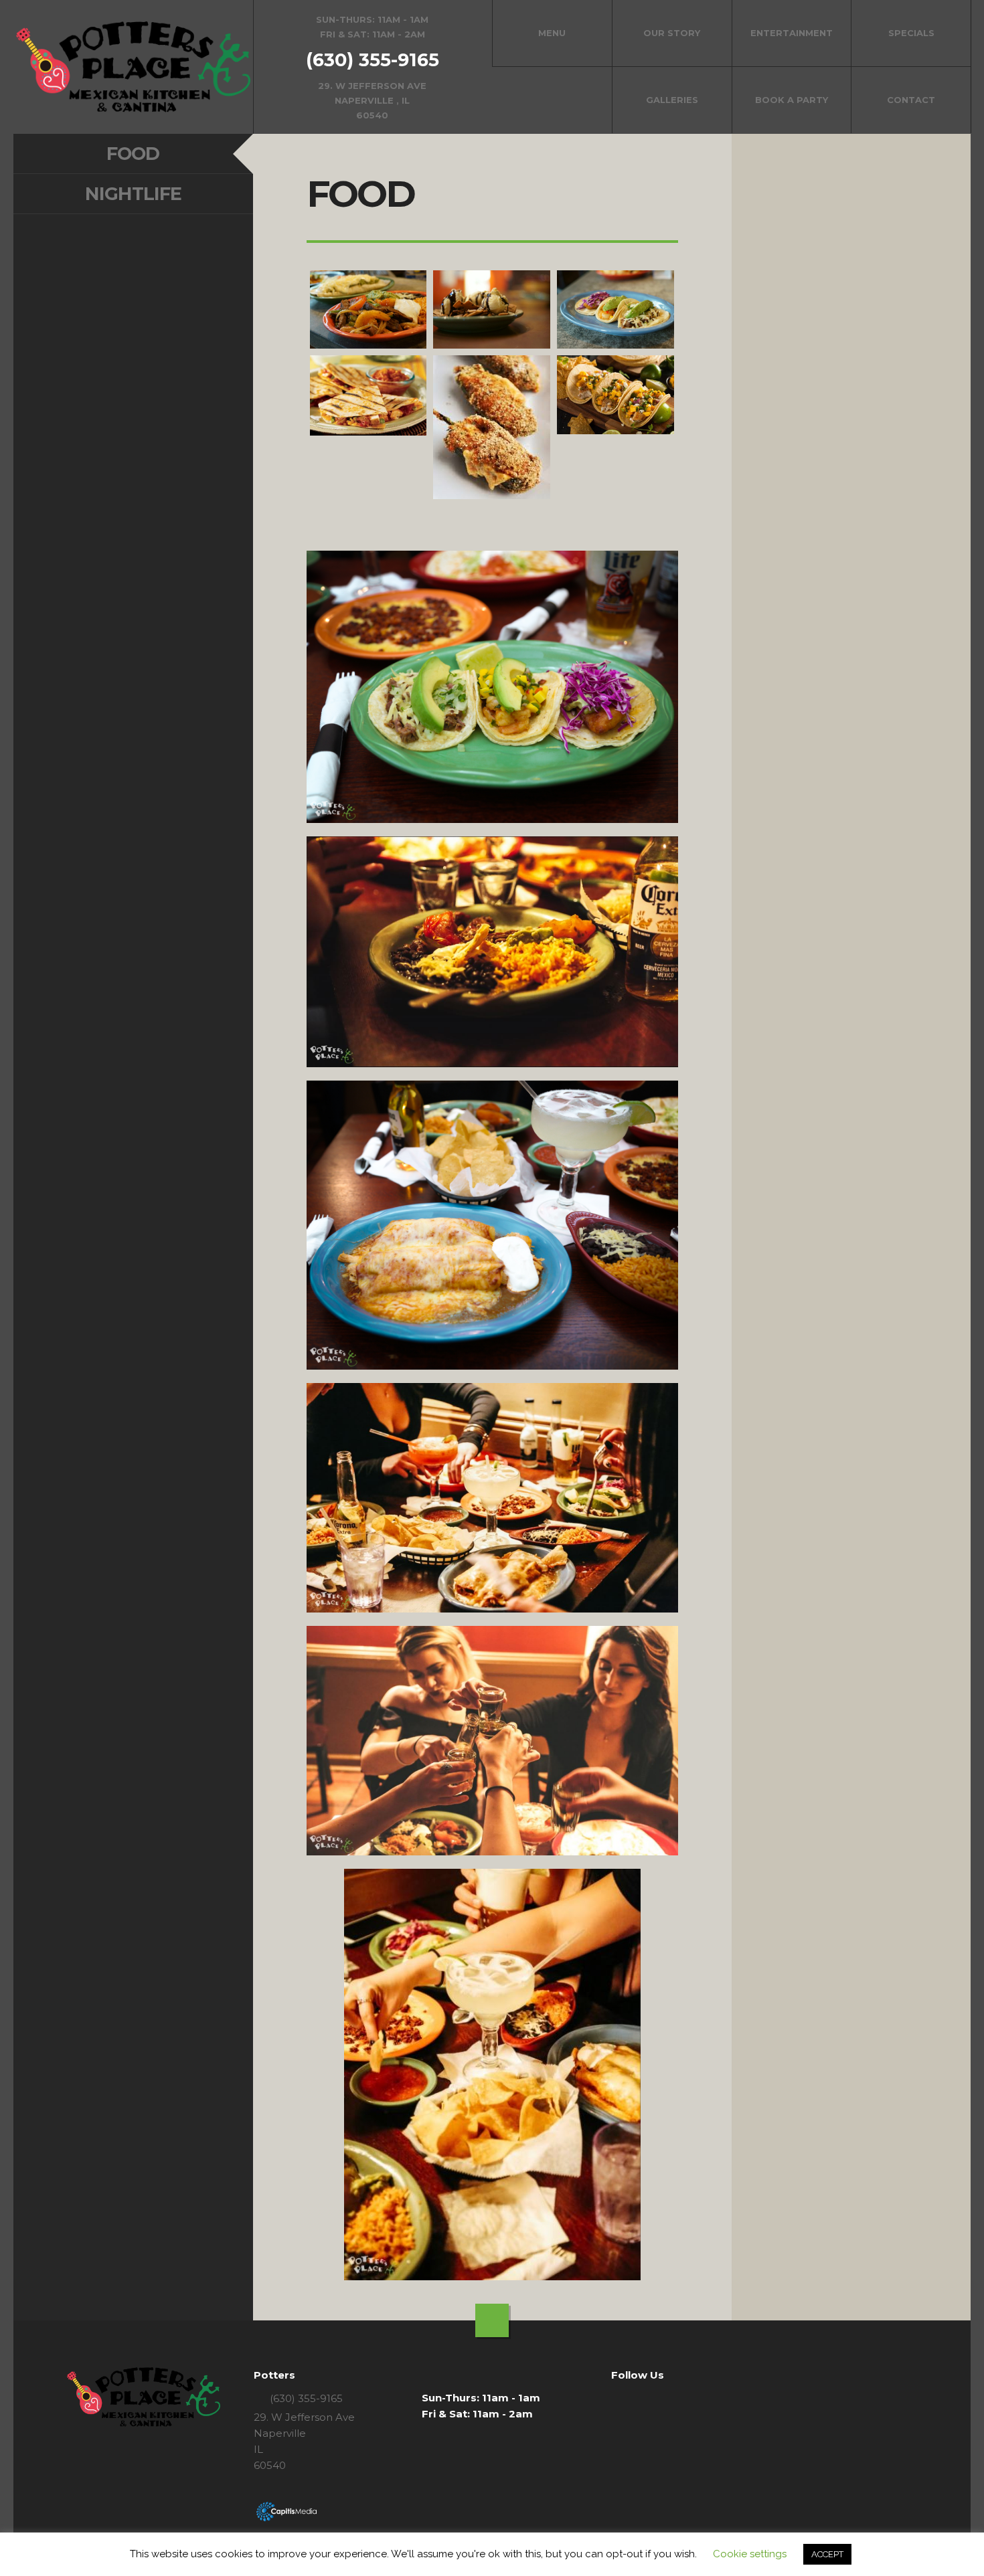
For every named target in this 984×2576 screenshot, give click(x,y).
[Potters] (133, 67)
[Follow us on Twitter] (635, 2399)
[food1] (368, 395)
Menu (552, 33)
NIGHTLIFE (133, 194)
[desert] (492, 309)
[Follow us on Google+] (653, 2399)
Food (133, 154)
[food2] (492, 427)
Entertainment (792, 33)
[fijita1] (368, 309)
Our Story (672, 33)
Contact (911, 100)
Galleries (672, 100)
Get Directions (372, 67)
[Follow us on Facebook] (616, 2399)
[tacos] (616, 309)
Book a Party (792, 100)
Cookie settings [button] (750, 2554)
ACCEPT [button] (827, 2554)
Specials (911, 33)
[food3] (616, 395)
